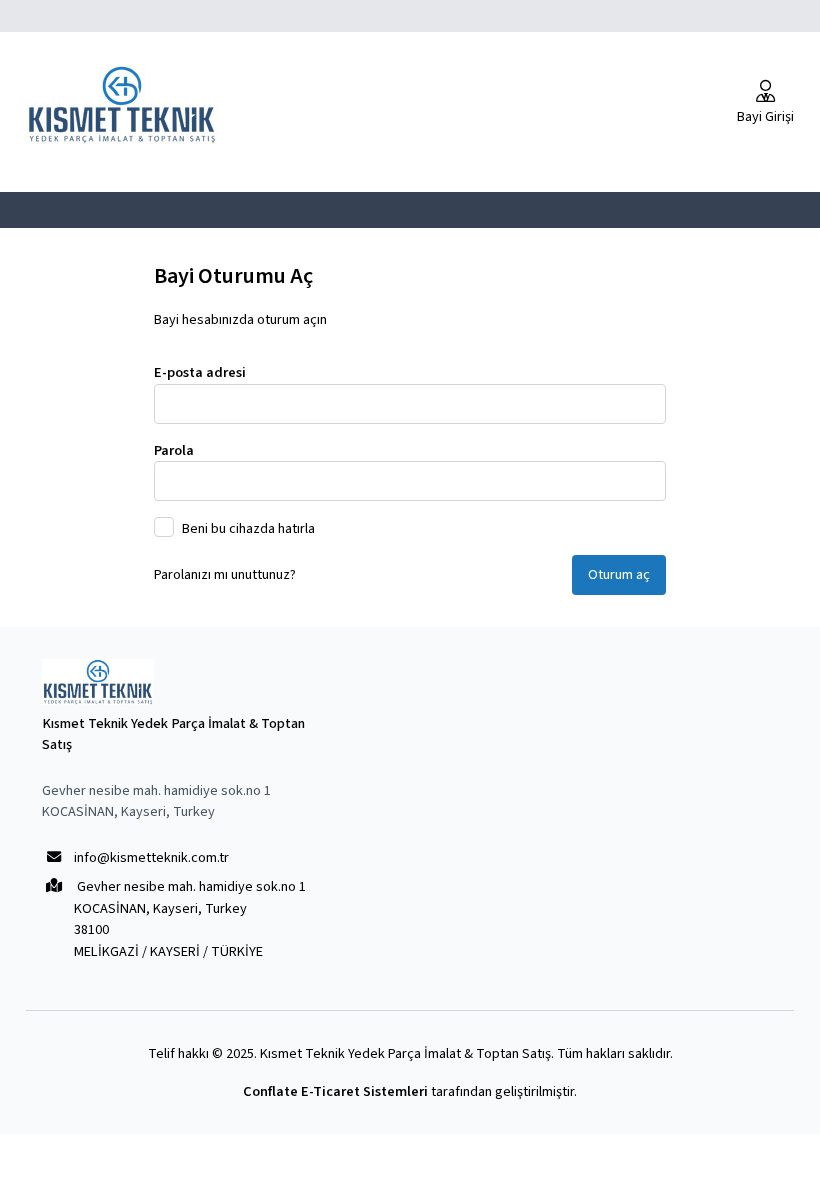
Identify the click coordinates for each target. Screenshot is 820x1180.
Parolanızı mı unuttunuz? (225, 574)
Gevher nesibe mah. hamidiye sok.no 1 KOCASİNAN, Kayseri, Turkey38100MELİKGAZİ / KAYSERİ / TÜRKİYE (190, 918)
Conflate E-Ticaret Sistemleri (335, 1091)
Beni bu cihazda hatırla (248, 528)
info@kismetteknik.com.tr (151, 857)
